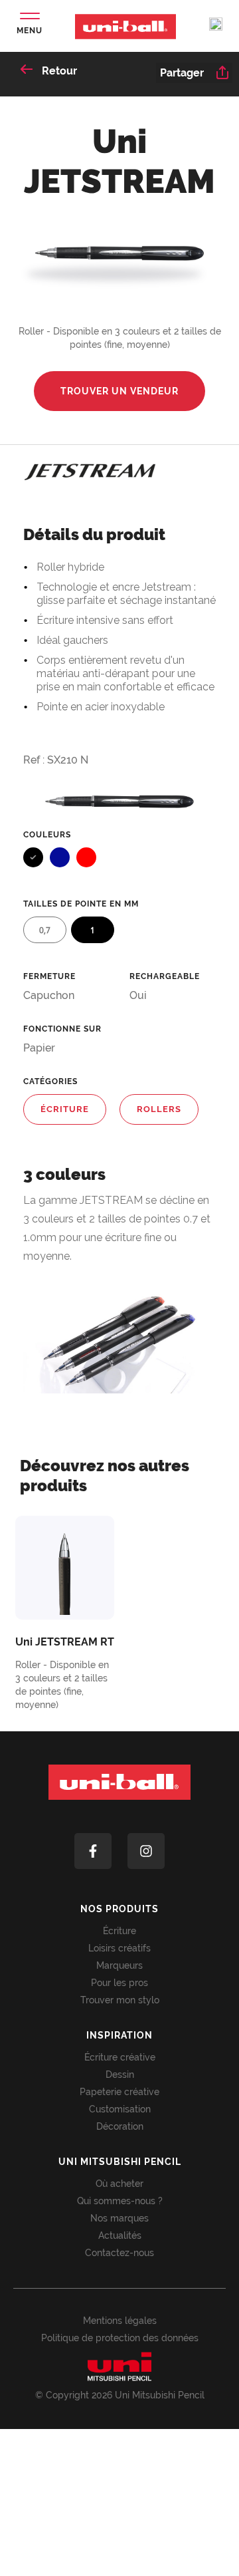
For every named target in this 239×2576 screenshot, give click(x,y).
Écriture (119, 1931)
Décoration (120, 2126)
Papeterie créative (119, 2092)
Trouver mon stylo (120, 2000)
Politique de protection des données (120, 2338)
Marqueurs (119, 1965)
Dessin (120, 2075)
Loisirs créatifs (119, 1948)
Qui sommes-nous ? (120, 2201)
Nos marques (119, 2218)
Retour (58, 71)
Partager (182, 73)
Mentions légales (120, 2321)
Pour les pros (119, 1983)
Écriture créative (120, 2057)
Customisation (120, 2109)
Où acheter (119, 2184)
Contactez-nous (119, 2253)
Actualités (120, 2235)
